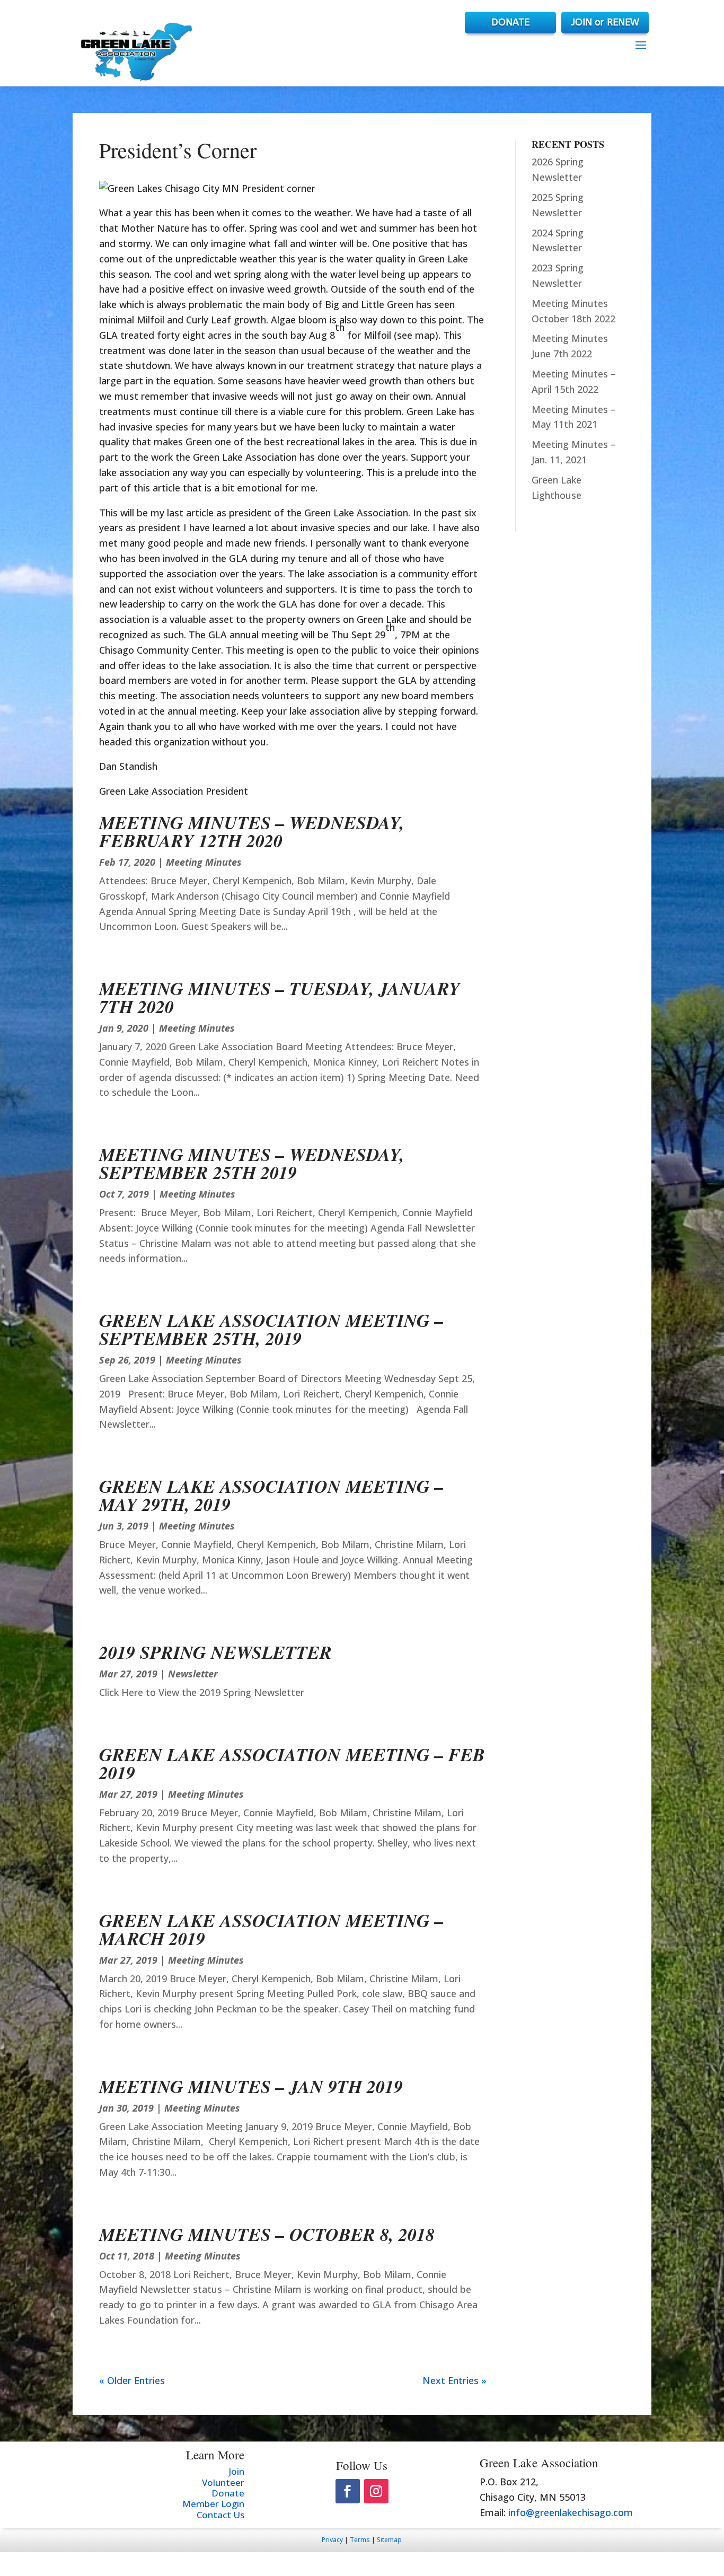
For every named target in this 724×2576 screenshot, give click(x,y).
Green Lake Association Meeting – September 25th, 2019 (271, 1329)
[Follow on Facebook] (348, 2491)
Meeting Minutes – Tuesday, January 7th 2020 (280, 997)
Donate (228, 2493)
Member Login (213, 2504)
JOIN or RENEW (605, 22)
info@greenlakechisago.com (571, 2512)
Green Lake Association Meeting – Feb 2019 (292, 1763)
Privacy (332, 2540)
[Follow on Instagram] (376, 2491)
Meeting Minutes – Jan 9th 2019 (251, 2086)
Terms (360, 2540)
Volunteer (223, 2482)
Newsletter (193, 1674)
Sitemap (389, 2540)
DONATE (510, 22)
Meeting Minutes (204, 862)
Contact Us (220, 2515)
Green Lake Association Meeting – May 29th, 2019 (271, 1495)
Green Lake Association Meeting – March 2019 (271, 1929)
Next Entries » (454, 2380)
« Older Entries (132, 2380)
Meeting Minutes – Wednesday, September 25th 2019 (252, 1163)
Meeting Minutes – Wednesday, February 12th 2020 (252, 831)
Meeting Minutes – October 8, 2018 (267, 2234)
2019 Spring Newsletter (215, 1652)
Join (236, 2471)
